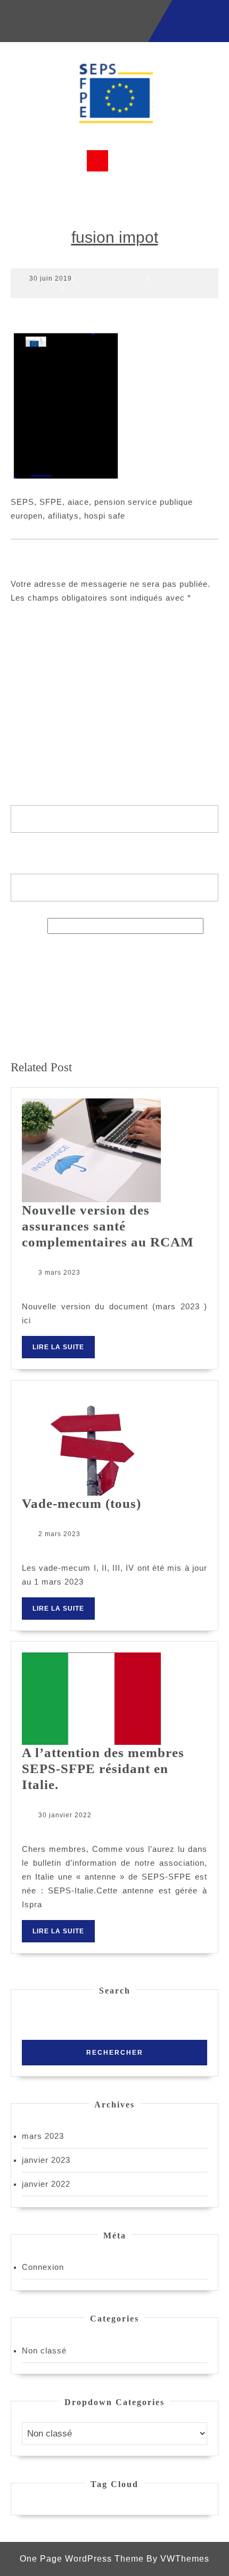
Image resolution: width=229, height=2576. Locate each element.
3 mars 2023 (59, 1273)
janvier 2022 (46, 2184)
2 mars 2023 (59, 1534)
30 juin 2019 (51, 278)
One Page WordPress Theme (82, 2559)
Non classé (44, 2351)
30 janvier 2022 (65, 1815)
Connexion (43, 2267)
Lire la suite (64, 1351)
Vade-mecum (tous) (81, 1503)
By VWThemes (178, 2559)
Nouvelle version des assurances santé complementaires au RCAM (108, 1226)
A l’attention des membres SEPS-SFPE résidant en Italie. (103, 1769)
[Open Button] (97, 161)
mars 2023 (43, 2136)
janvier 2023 (46, 2160)
